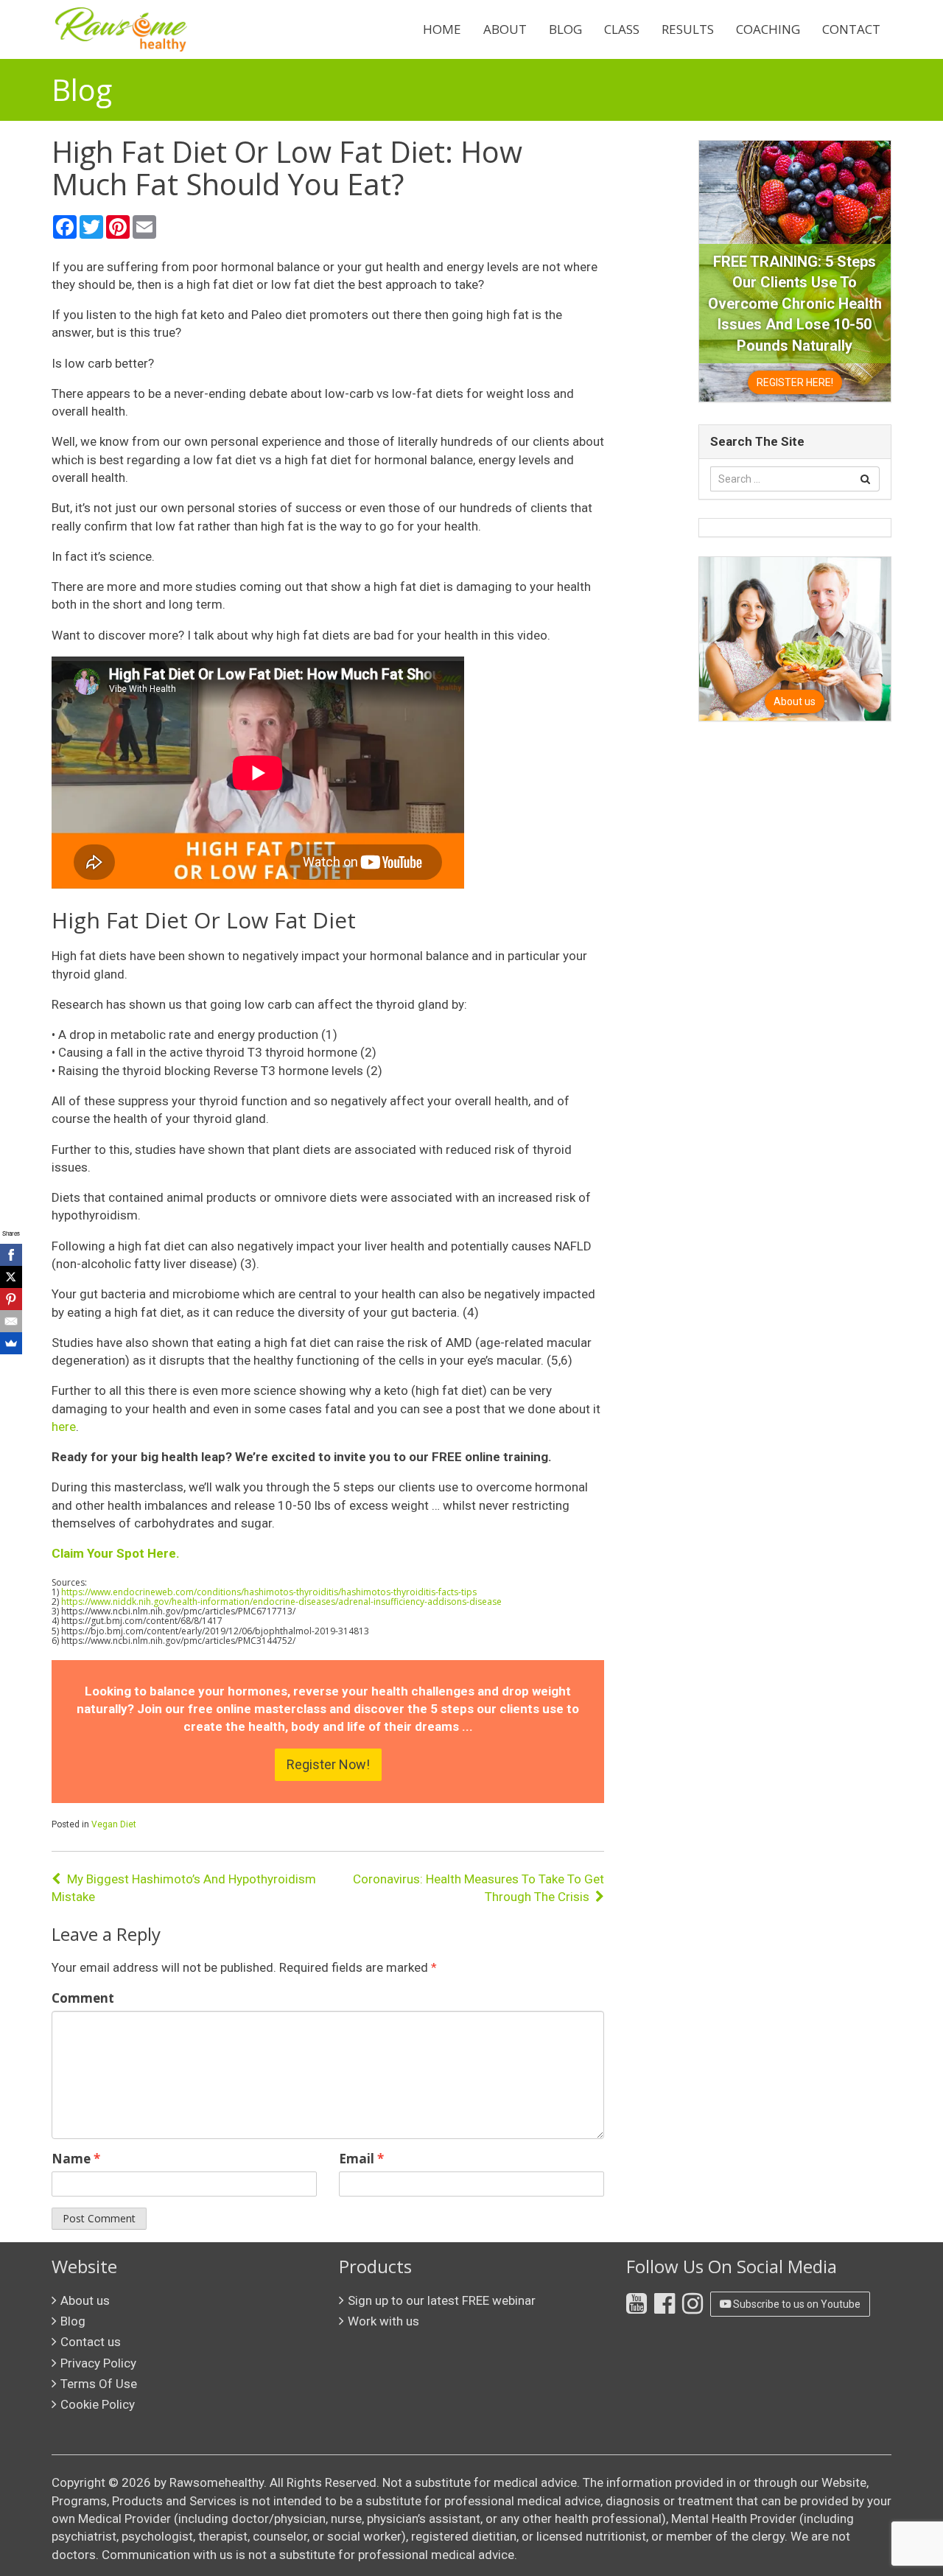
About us (85, 2300)
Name (76, 2159)
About (505, 29)
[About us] (795, 638)
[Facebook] (11, 1255)
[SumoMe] (11, 1343)
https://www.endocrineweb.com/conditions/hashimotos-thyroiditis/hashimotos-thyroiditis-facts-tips (269, 1592)
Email (361, 2159)
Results (688, 29)
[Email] (11, 1321)
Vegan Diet (114, 1824)
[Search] (865, 479)
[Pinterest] (11, 1299)
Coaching (768, 29)
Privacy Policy (98, 2363)
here (64, 1427)
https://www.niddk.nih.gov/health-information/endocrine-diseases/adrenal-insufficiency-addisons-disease (281, 1602)
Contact (851, 29)
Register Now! (328, 1764)
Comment (83, 1998)
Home (442, 29)
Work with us (383, 2321)
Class (622, 29)
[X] (11, 1277)
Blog (565, 29)
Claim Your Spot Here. (116, 1553)
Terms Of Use (99, 2384)
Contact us (91, 2342)
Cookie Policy (98, 2404)
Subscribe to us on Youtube (796, 2304)
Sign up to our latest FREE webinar (442, 2300)
